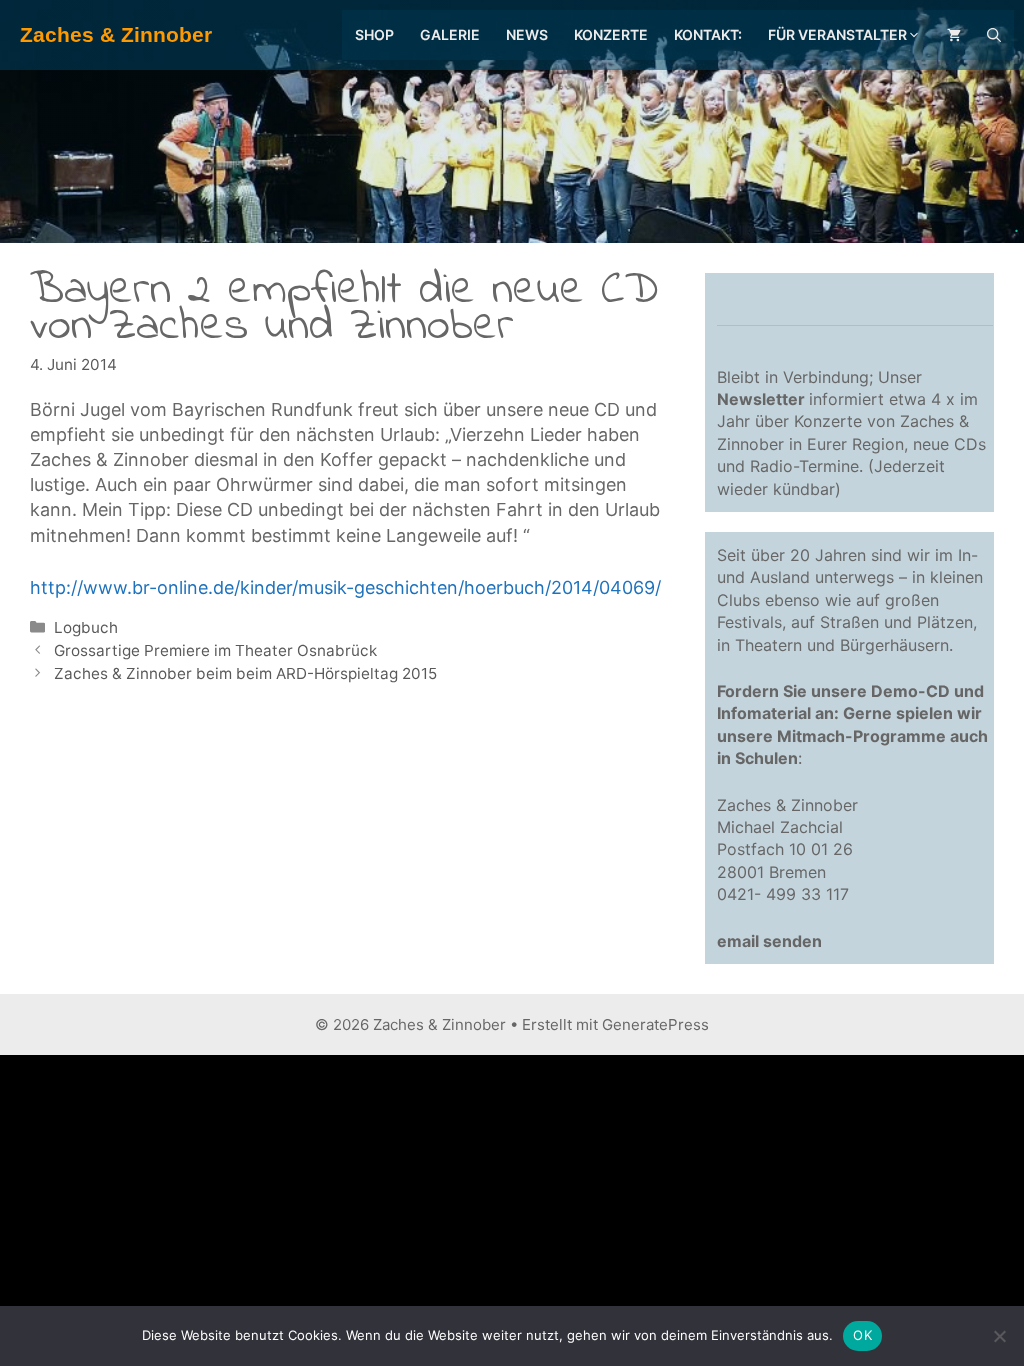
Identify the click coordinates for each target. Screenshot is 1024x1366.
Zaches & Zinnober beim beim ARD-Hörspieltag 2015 (245, 673)
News (527, 34)
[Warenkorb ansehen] (954, 35)
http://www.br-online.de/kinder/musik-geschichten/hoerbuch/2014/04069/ (345, 587)
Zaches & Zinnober (116, 34)
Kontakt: (708, 34)
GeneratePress (655, 1024)
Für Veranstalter (837, 34)
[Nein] (999, 1336)
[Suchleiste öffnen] (994, 35)
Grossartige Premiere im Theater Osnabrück (215, 650)
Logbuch (86, 627)
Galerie (450, 34)
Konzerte (611, 34)
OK (862, 1335)
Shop (374, 34)
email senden (769, 941)
